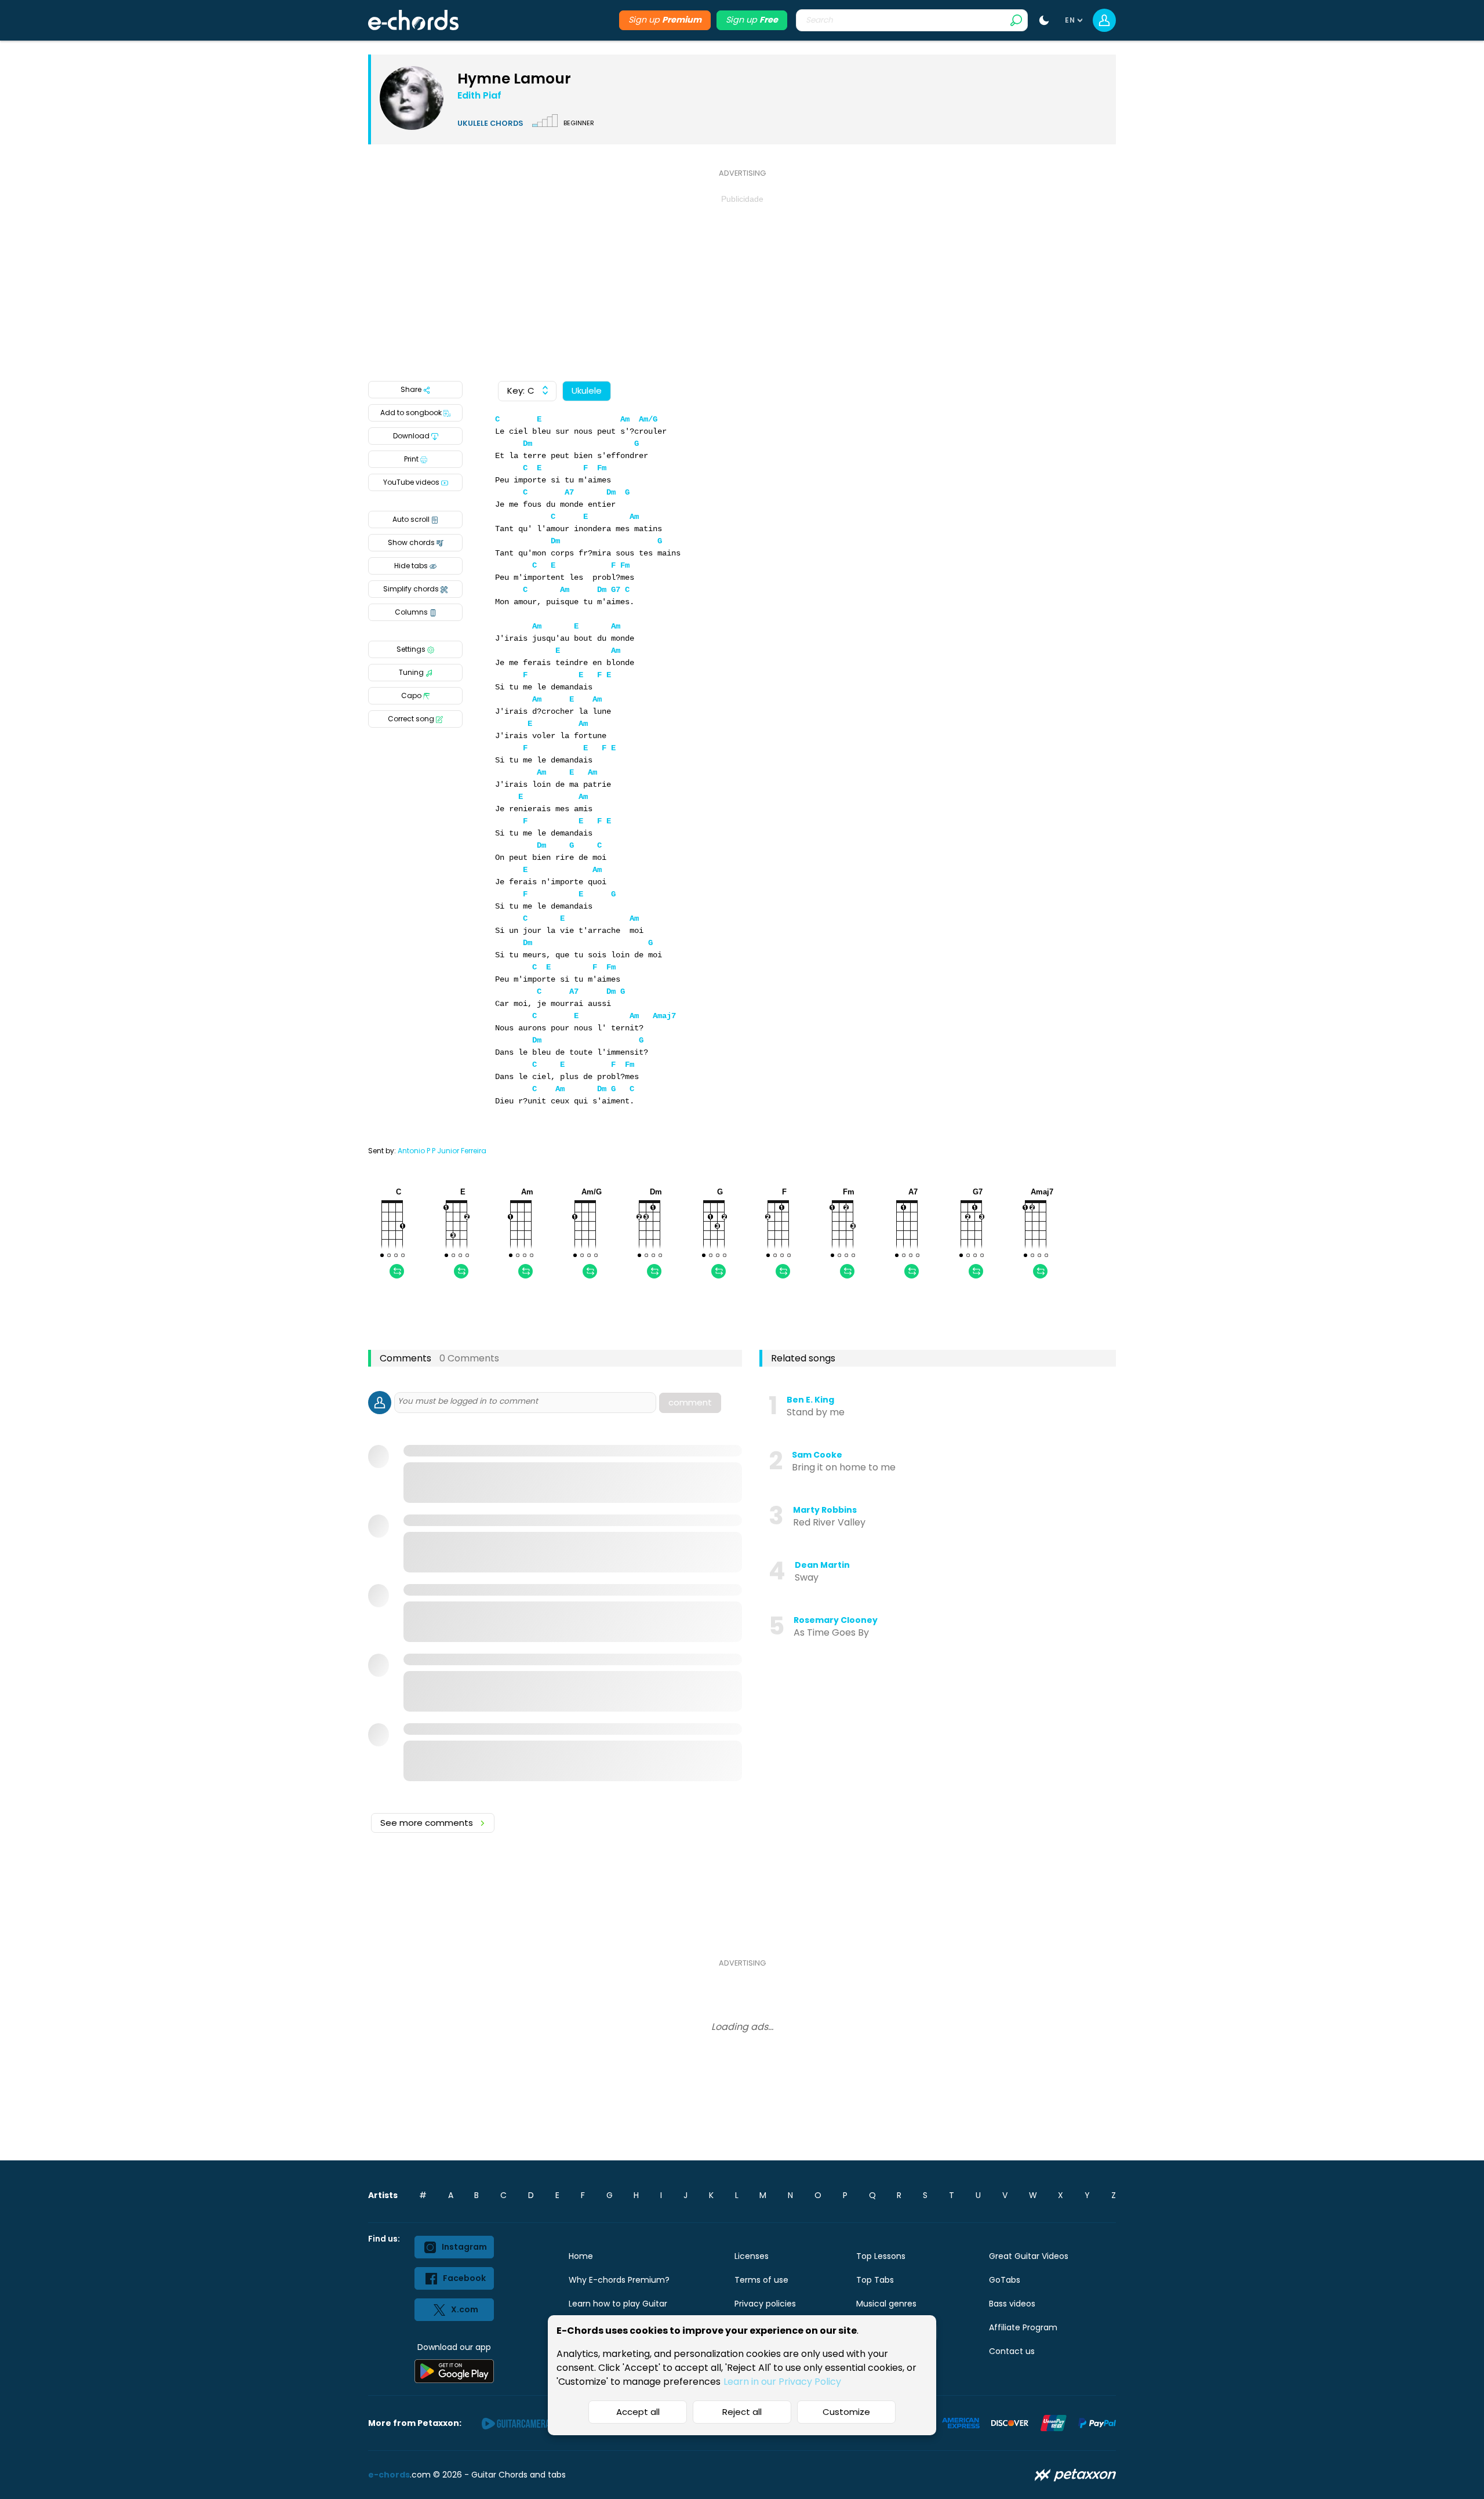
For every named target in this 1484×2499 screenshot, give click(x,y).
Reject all (742, 2412)
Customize (846, 2412)
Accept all (638, 2412)
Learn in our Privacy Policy (782, 2382)
